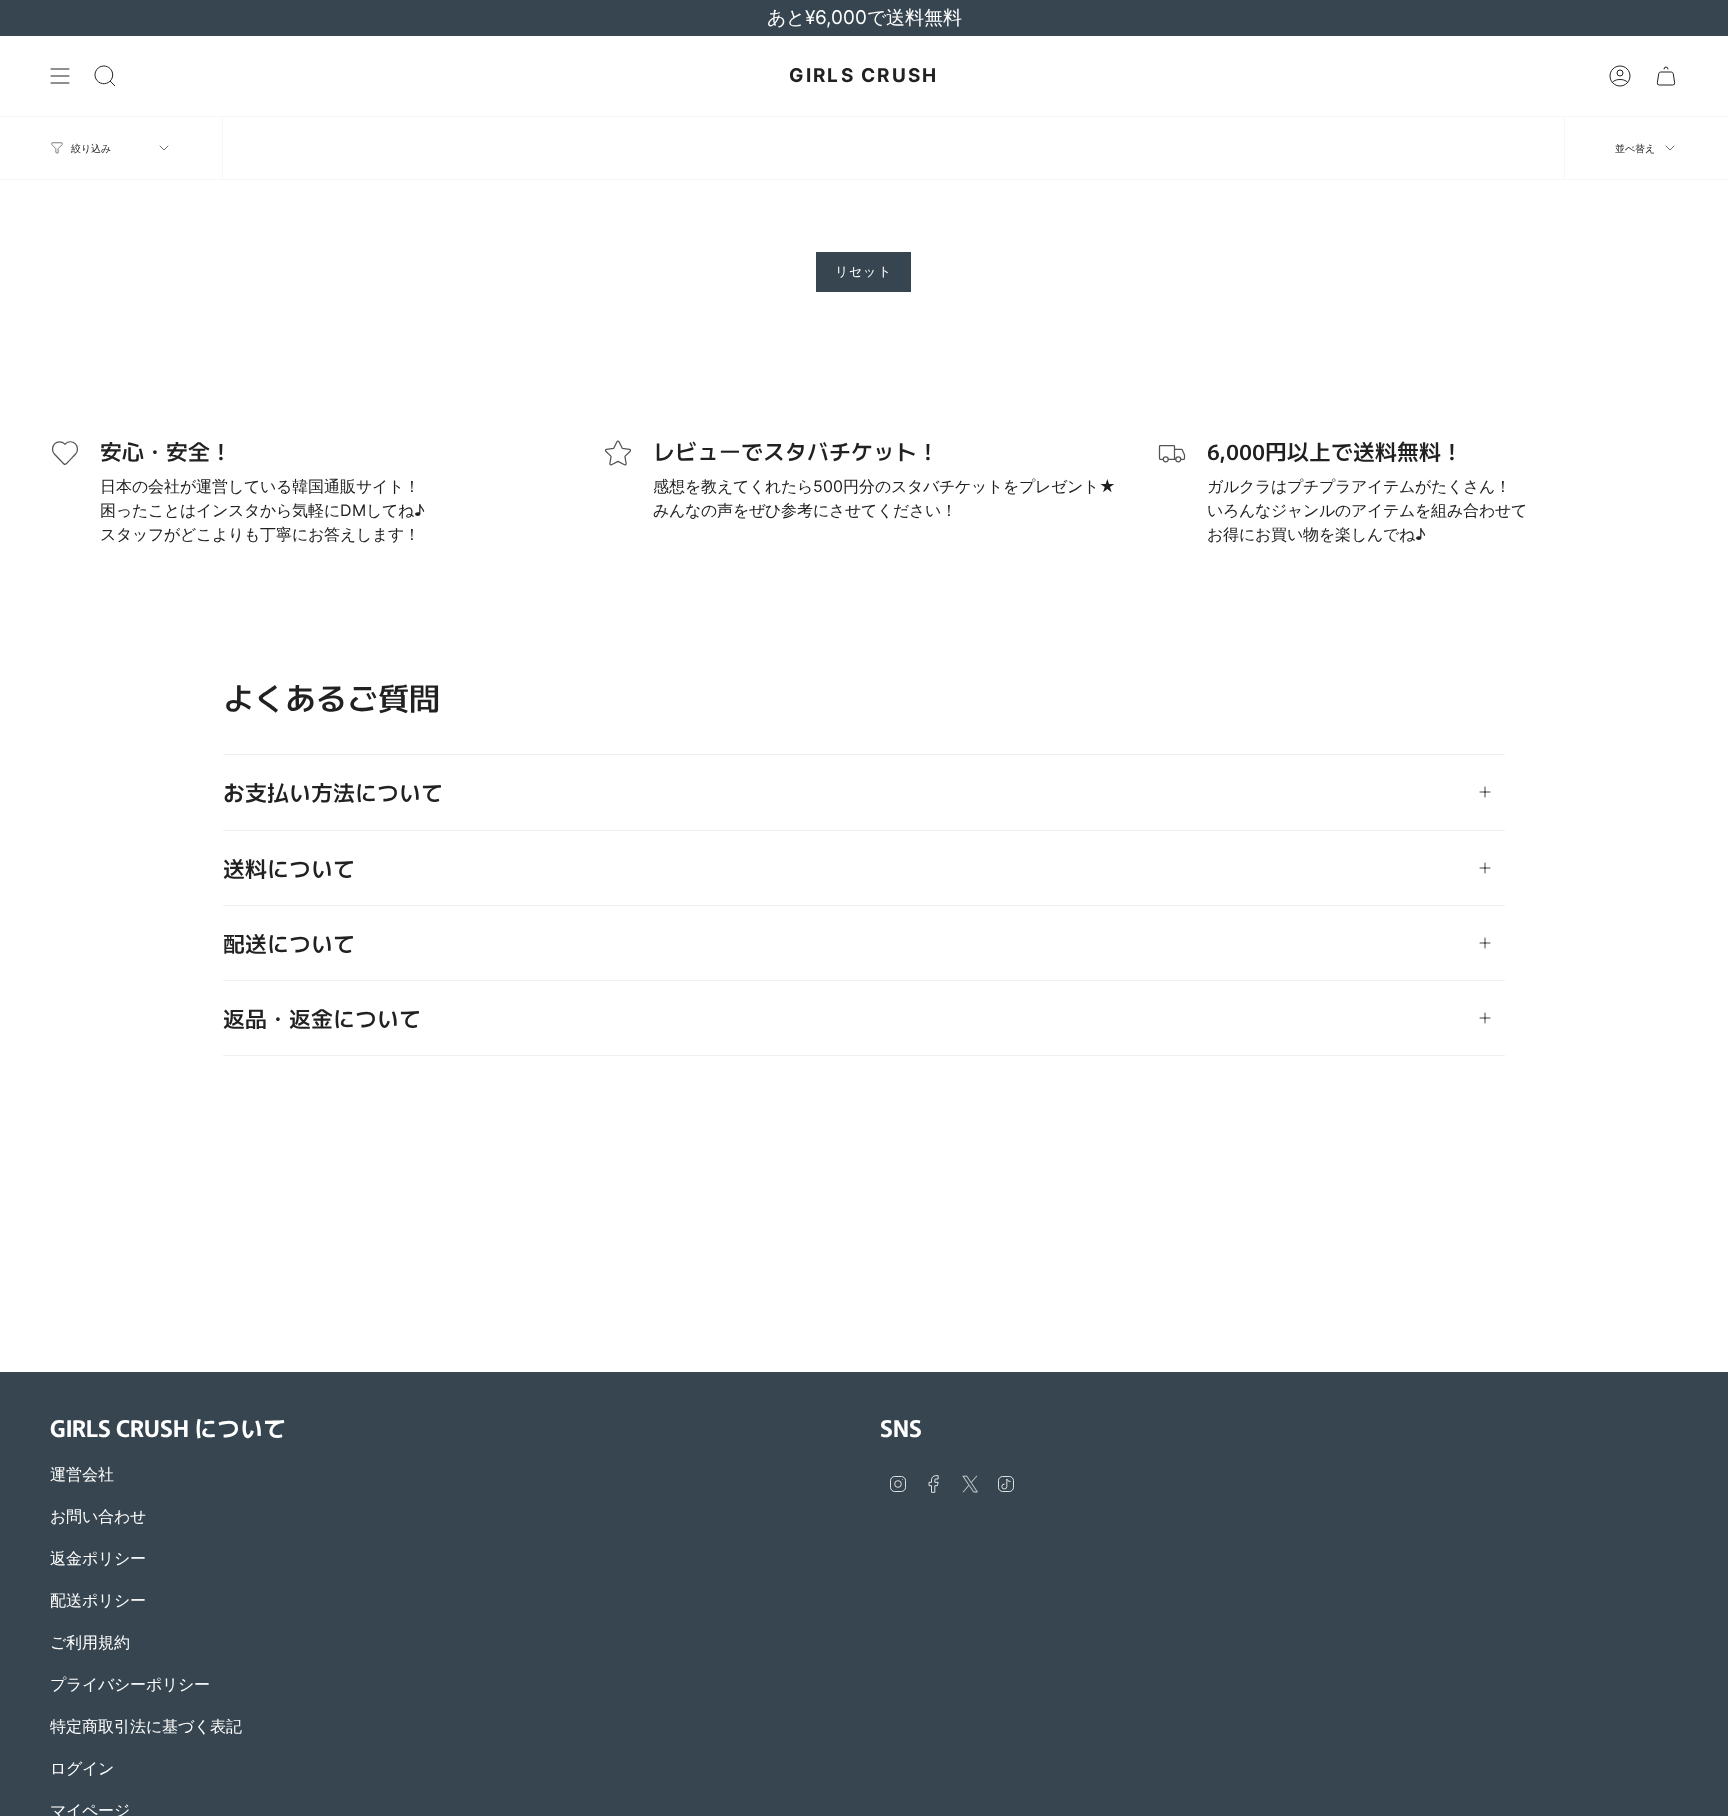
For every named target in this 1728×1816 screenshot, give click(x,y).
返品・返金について (322, 1017)
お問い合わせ (98, 1516)
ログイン (82, 1768)
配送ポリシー (98, 1600)
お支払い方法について (333, 791)
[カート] (1666, 76)
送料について (289, 867)
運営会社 (82, 1474)
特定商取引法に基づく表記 (146, 1726)
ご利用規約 (90, 1642)
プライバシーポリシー (130, 1684)
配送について (289, 942)
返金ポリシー (98, 1558)
